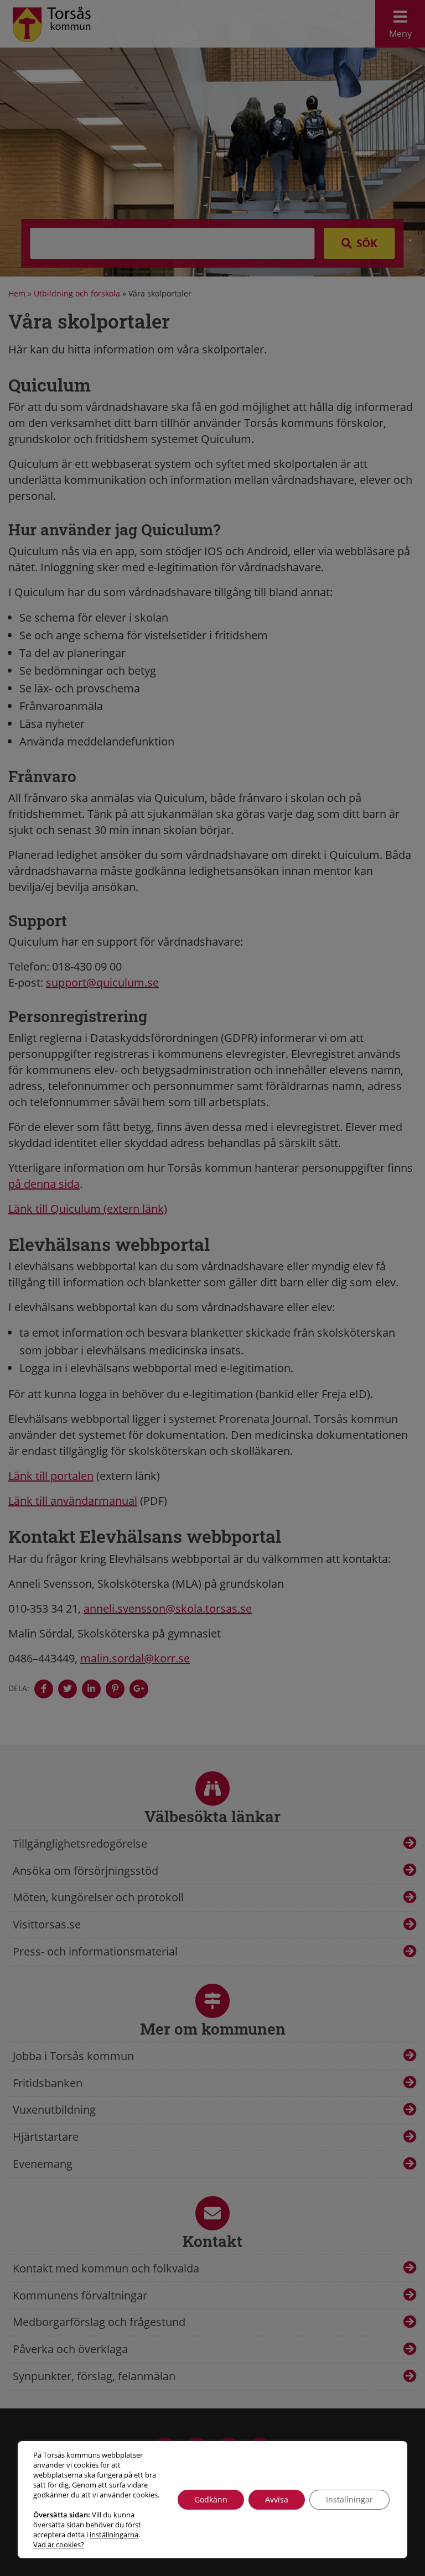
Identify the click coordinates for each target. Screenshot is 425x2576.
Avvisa (277, 2499)
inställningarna (114, 2535)
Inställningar (349, 2499)
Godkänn (211, 2499)
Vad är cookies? (59, 2544)
